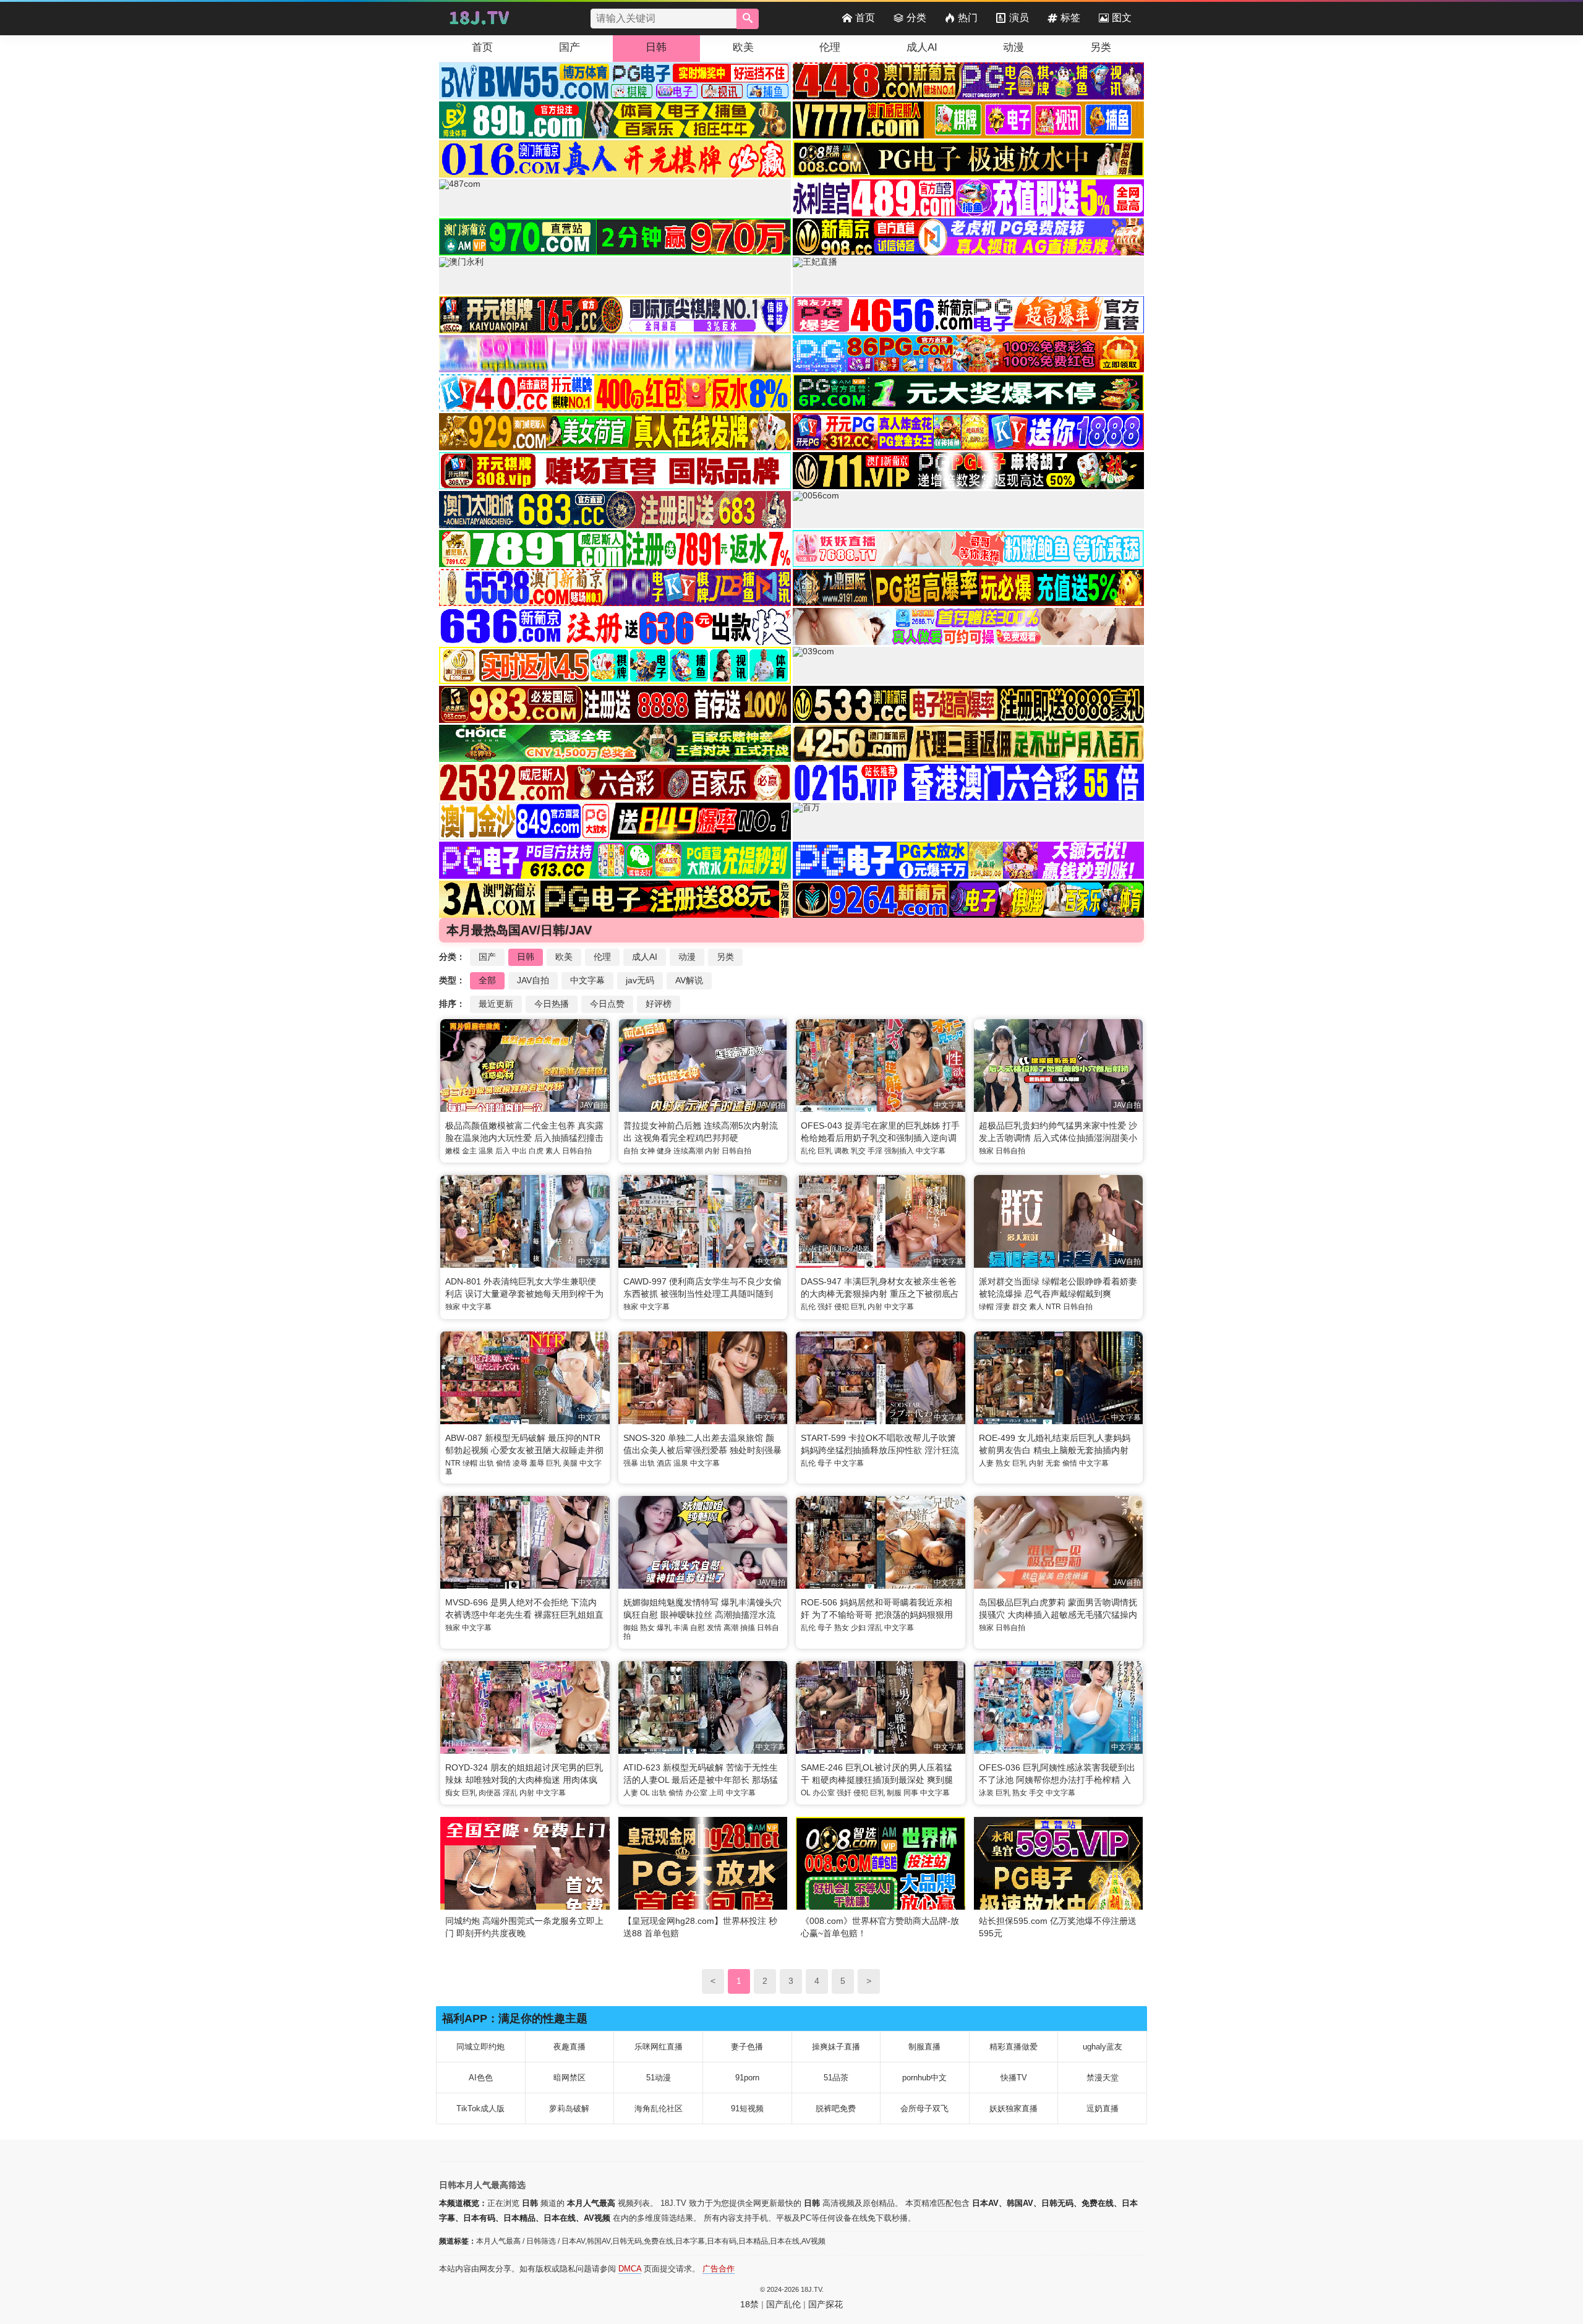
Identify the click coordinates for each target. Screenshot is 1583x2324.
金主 (469, 1151)
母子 (825, 1463)
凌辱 (520, 1463)
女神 (647, 1151)
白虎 (536, 1151)
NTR (1053, 1307)
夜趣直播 (570, 2047)
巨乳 (825, 1151)
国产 (570, 47)
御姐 (631, 1628)
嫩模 (453, 1151)
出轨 (487, 1463)
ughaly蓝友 (1103, 2047)
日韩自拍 (577, 1151)
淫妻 (1003, 1307)
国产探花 (826, 2304)
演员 (1019, 18)
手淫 (875, 1151)
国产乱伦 (783, 2304)
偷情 (503, 1463)
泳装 (986, 1793)
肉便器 (490, 1793)
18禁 (749, 2304)
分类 (916, 18)
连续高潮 (688, 1151)
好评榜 (659, 1004)
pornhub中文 (924, 2078)
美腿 (570, 1463)
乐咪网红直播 (659, 2047)
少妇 (858, 1628)
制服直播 (924, 2047)
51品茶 (836, 2078)
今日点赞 (607, 1004)
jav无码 (640, 980)
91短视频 (747, 2108)
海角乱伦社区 (659, 2108)
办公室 (696, 1793)
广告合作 (719, 2269)
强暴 (631, 1463)
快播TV (1014, 2078)
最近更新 (496, 1004)
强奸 (825, 1307)
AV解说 (689, 980)
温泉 (486, 1151)
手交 (1036, 1793)
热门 (968, 18)
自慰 (698, 1628)
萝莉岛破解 (569, 2108)
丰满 (681, 1628)
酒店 (664, 1463)
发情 (714, 1628)
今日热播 (552, 1004)
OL (645, 1793)
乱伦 (808, 1151)
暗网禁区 (570, 2078)
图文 (1122, 18)
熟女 (1003, 1463)
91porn (747, 2078)
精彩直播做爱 (1013, 2047)
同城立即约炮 (480, 2047)
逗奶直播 (1103, 2108)
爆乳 (664, 1628)
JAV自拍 (533, 980)
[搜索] (748, 19)
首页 (865, 18)
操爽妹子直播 (836, 2047)
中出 (519, 1151)
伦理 (830, 47)
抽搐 (748, 1628)
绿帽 (986, 1307)
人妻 (986, 1463)
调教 (842, 1151)
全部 (487, 980)
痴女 (453, 1793)
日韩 (656, 47)
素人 (553, 1151)
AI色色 (481, 2078)
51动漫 (659, 2078)
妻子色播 (747, 2047)
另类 (1101, 47)
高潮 (731, 1628)
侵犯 (842, 1307)
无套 (1053, 1463)
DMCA (630, 2269)
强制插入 (899, 1151)
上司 (717, 1793)
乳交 (858, 1151)
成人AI (922, 47)
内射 (712, 1151)
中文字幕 (587, 980)
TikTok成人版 (480, 2108)
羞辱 (537, 1463)
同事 (911, 1793)
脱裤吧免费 (836, 2108)
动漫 (1013, 47)
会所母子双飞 (924, 2108)
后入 (503, 1151)
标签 (1070, 18)
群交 (1020, 1307)
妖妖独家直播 (1013, 2108)
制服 (894, 1793)
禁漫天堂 (1103, 2078)
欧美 (743, 47)
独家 (986, 1151)
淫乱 (875, 1628)
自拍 (631, 1151)
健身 (664, 1151)
